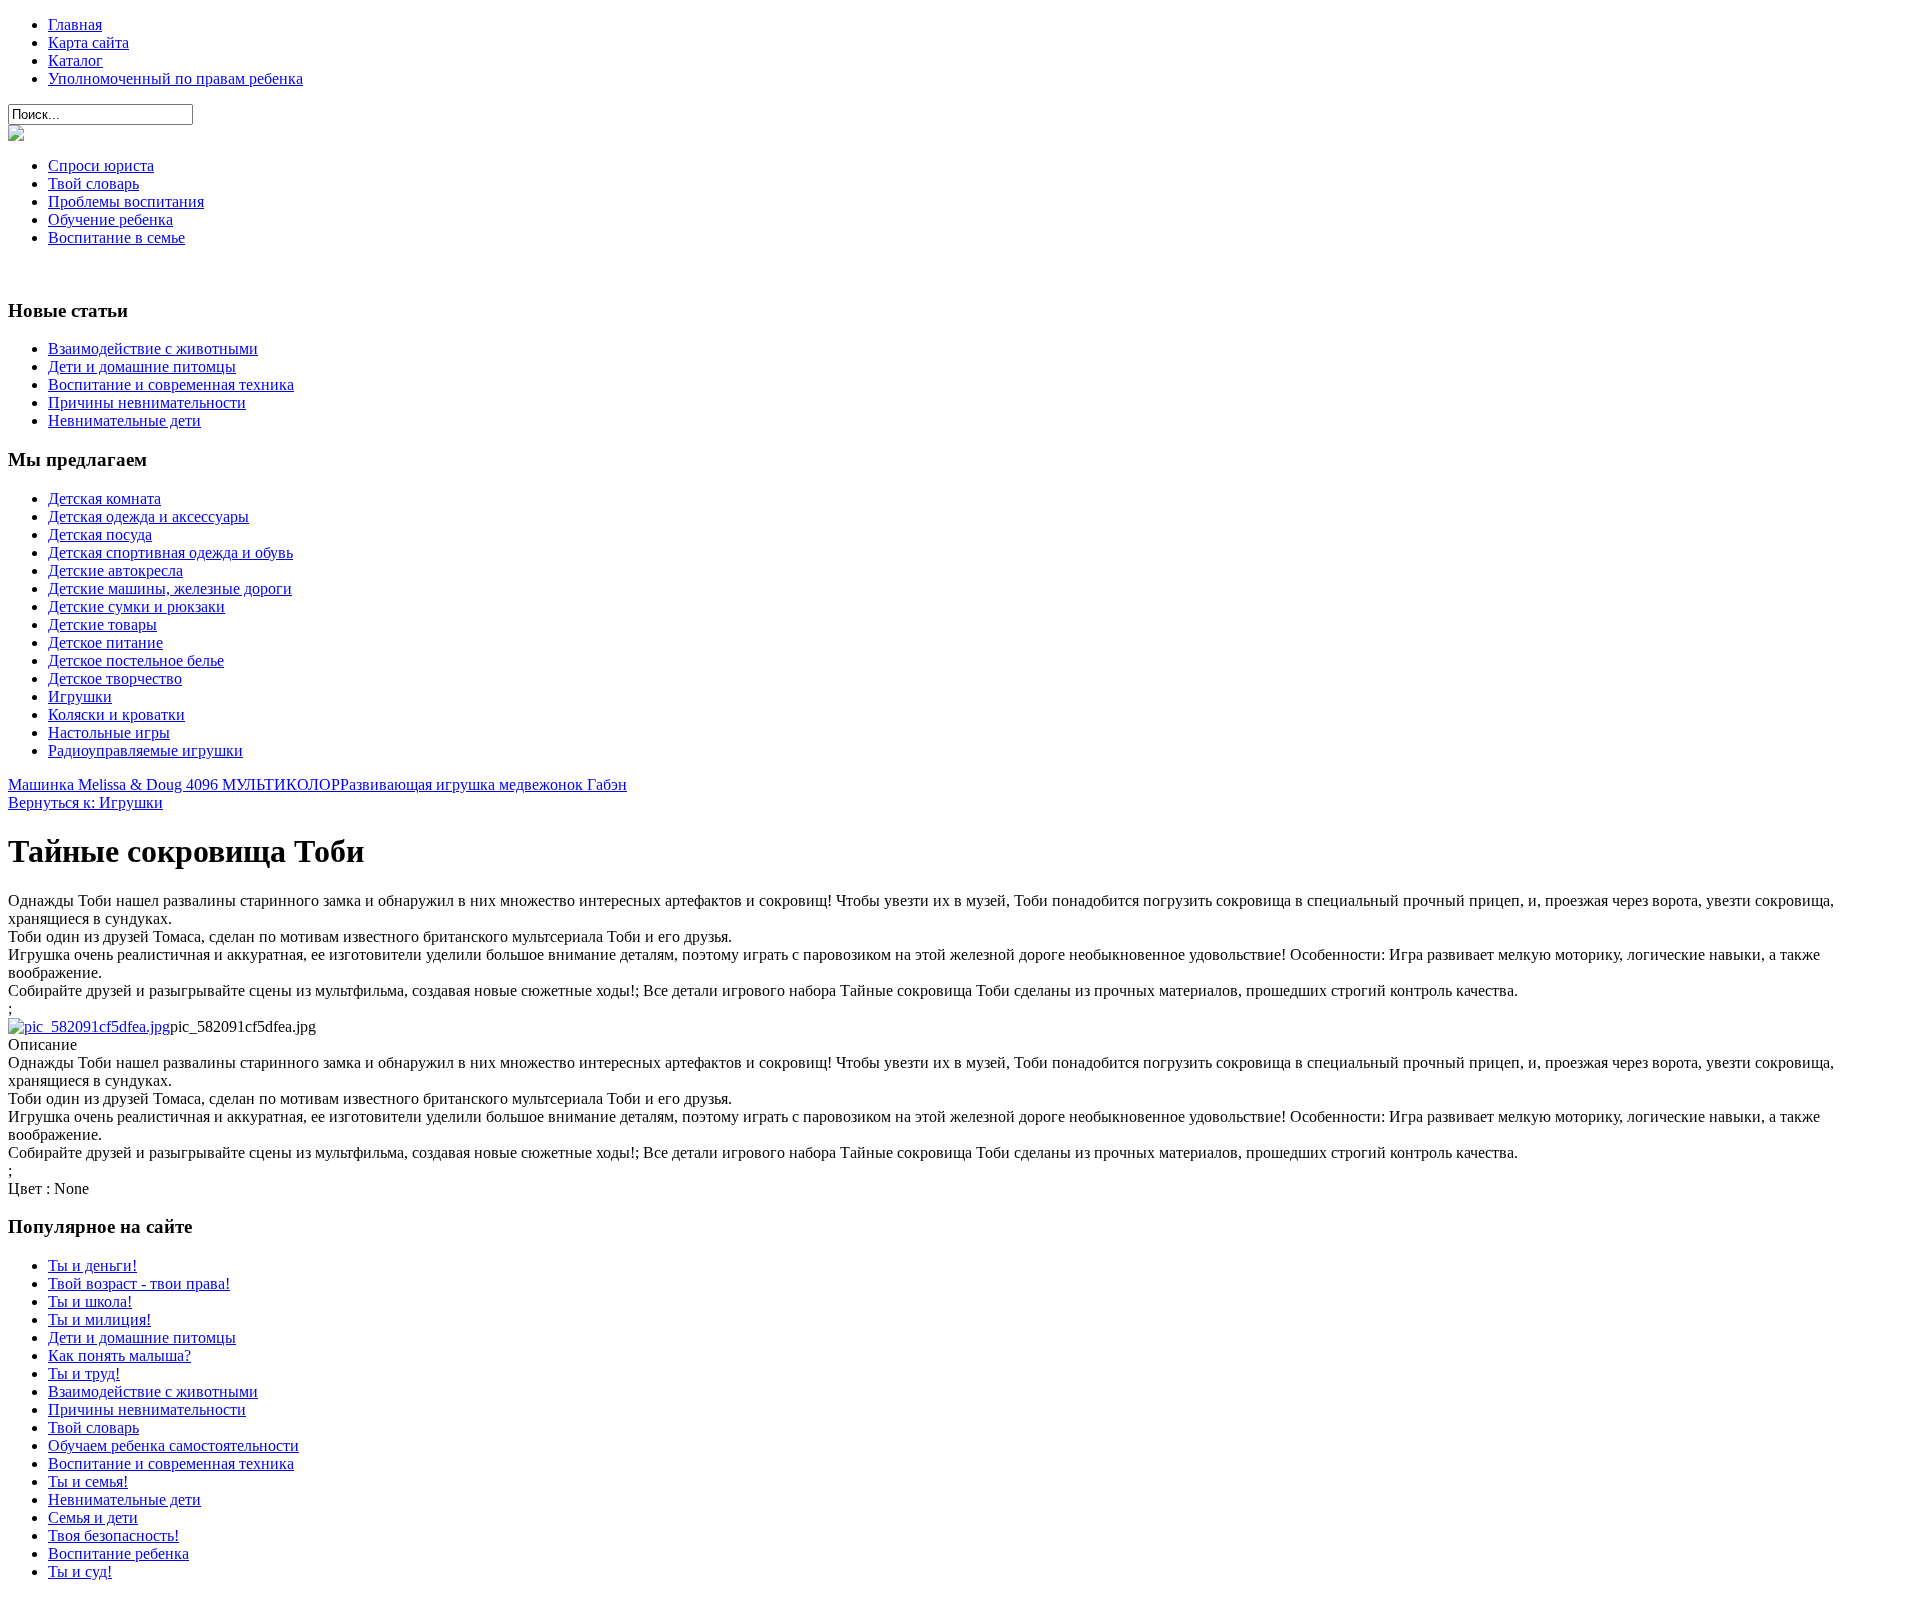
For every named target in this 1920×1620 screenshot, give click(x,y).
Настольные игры (109, 732)
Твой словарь (93, 183)
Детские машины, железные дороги (170, 588)
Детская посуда (100, 534)
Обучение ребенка (110, 219)
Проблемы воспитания (126, 201)
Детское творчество (115, 678)
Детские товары (102, 624)
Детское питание (105, 642)
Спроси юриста (101, 165)
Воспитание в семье (116, 237)
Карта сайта (88, 42)
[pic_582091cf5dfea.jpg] (89, 1026)
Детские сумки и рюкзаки (136, 606)
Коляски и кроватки (116, 714)
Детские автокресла (115, 570)
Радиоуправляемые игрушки (145, 750)
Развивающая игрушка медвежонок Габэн (483, 784)
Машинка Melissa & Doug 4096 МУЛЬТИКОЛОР (174, 784)
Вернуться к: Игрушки (85, 802)
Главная (75, 24)
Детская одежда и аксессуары (148, 516)
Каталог (75, 60)
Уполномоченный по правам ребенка (175, 78)
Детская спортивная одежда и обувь (170, 552)
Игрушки (80, 696)
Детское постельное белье (136, 660)
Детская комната (104, 498)
